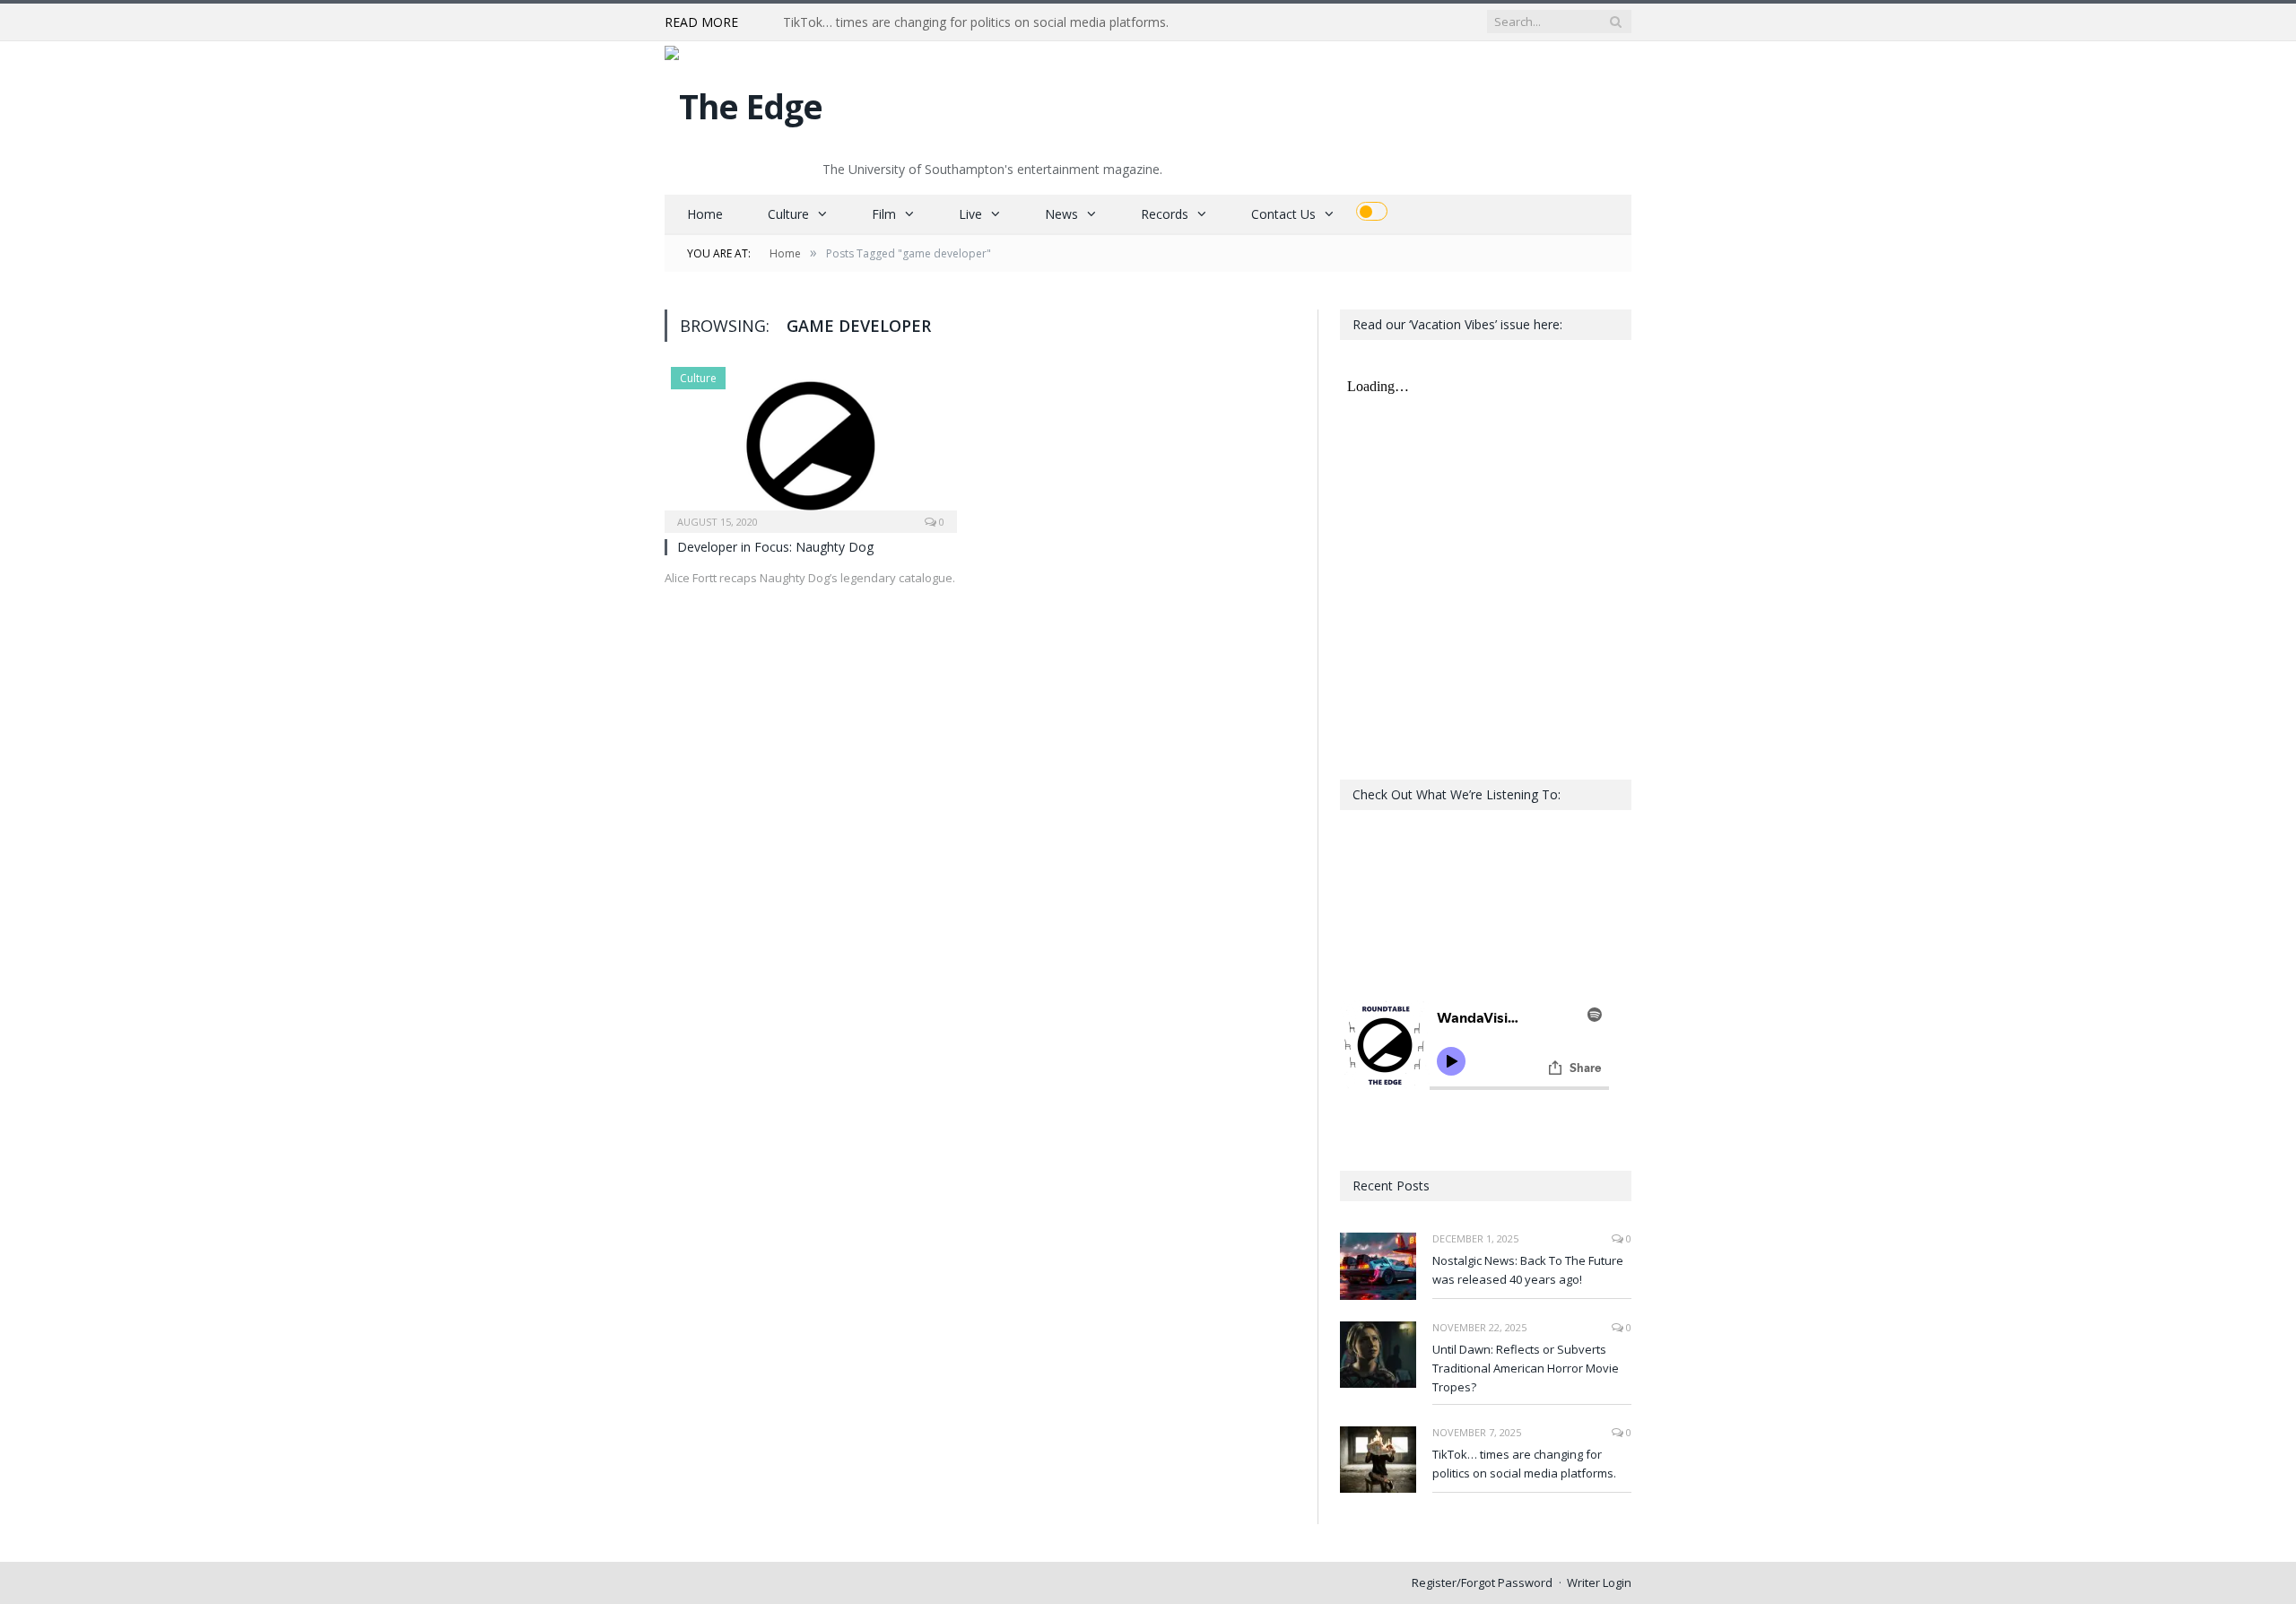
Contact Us (1283, 214)
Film (884, 214)
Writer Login (1599, 1582)
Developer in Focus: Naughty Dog (775, 547)
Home (705, 214)
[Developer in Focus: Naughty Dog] (811, 444)
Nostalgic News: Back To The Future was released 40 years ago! (1528, 1270)
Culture (788, 214)
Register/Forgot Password (1482, 1582)
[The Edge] (744, 102)
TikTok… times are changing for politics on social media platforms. (976, 22)
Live (970, 214)
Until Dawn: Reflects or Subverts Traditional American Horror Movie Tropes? (1526, 1368)
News (1061, 214)
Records (1165, 214)
